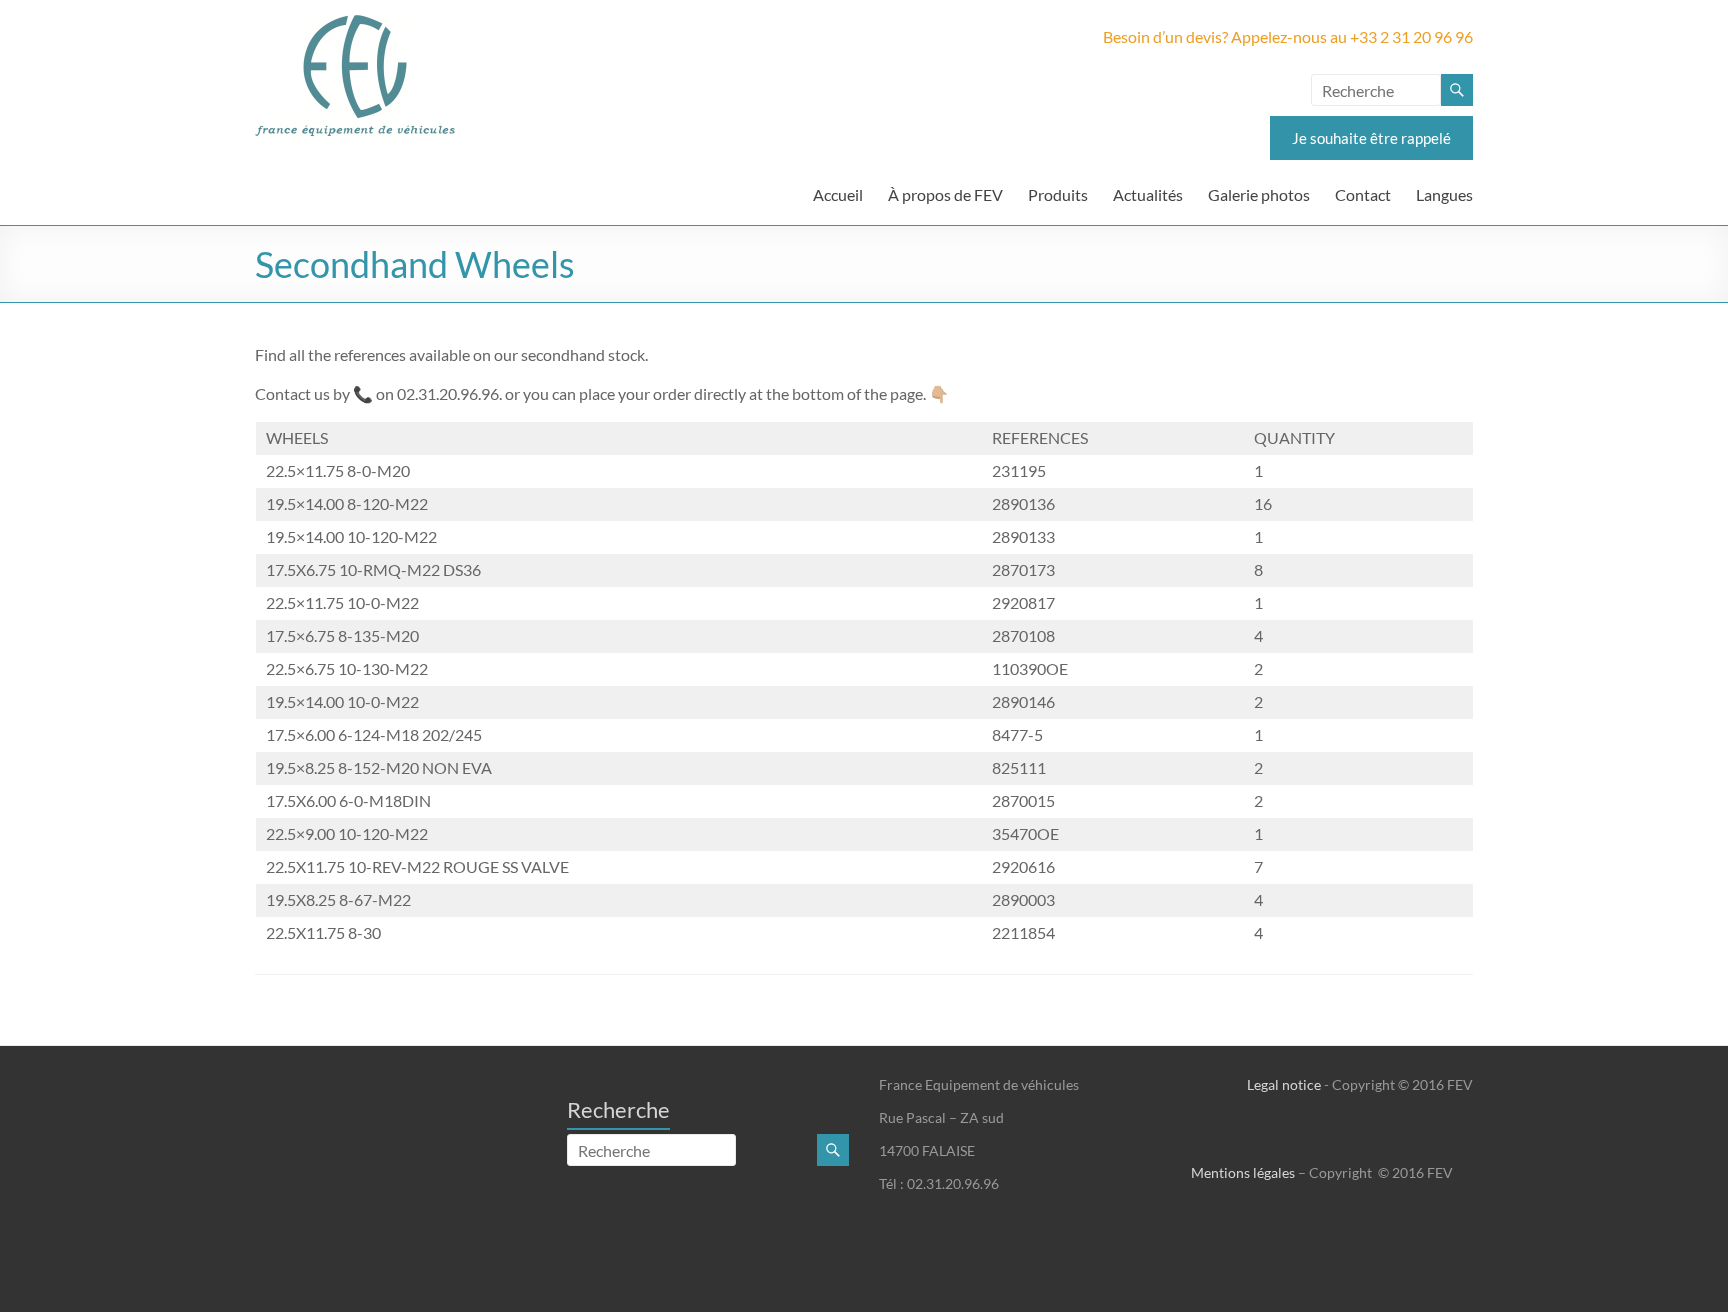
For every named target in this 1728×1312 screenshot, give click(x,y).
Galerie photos (1259, 194)
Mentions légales (1243, 1172)
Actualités (1148, 194)
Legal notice (1284, 1084)
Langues (1444, 194)
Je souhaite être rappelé (1371, 138)
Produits (1058, 194)
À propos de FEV (945, 194)
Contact (1363, 194)
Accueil (838, 194)
